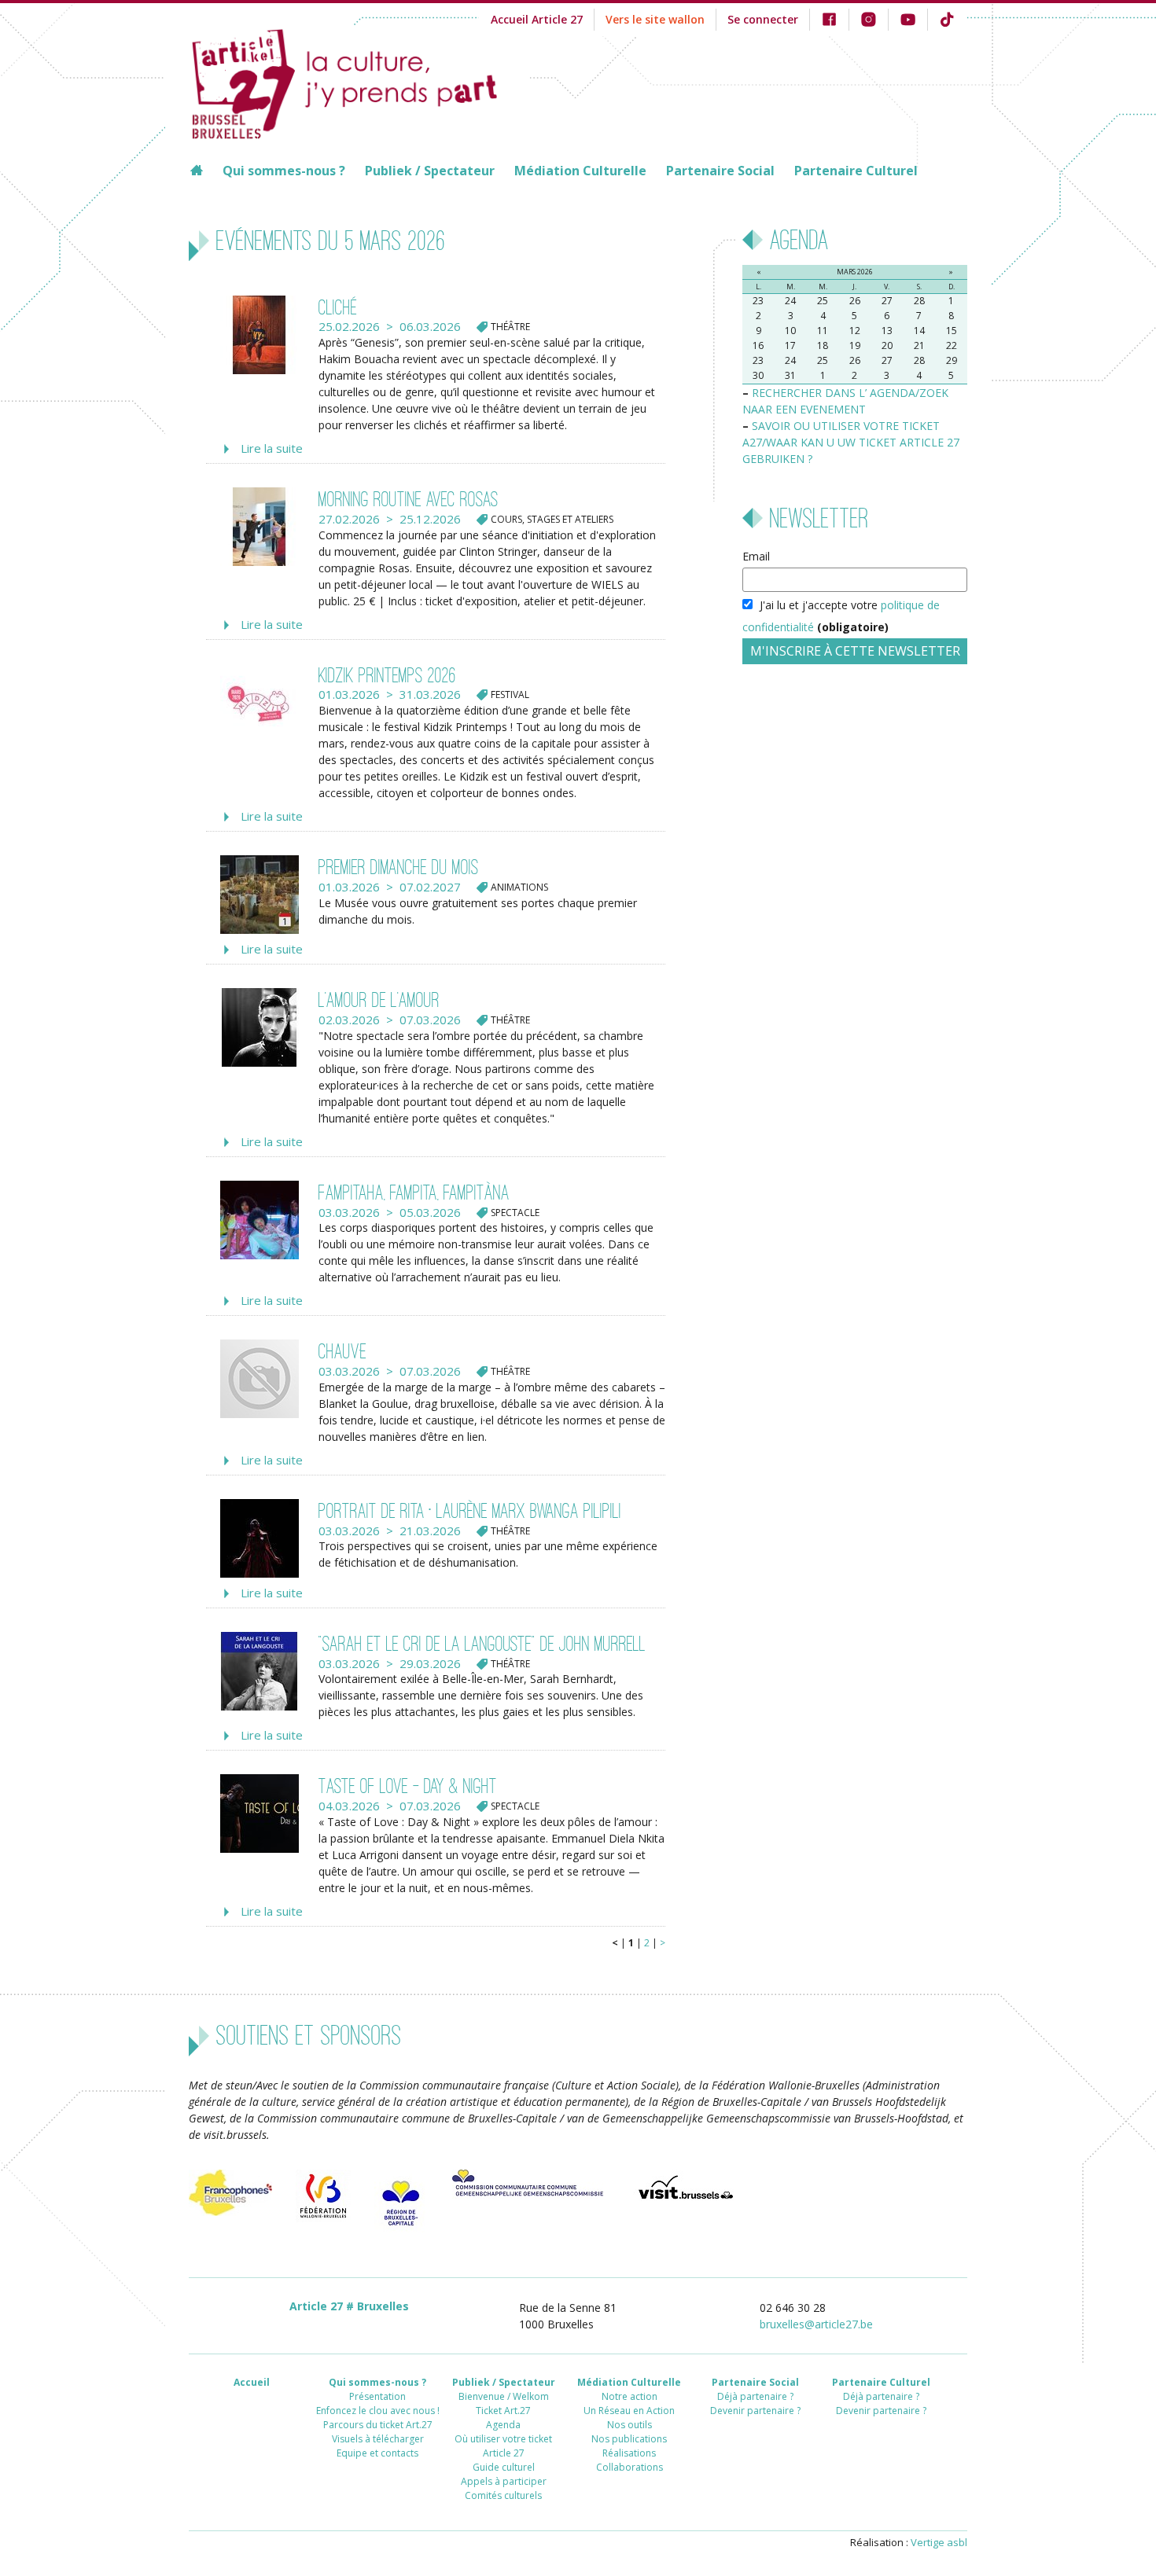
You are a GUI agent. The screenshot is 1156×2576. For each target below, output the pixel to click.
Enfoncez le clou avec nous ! (378, 2411)
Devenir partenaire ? (755, 2411)
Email (756, 556)
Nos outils (630, 2425)
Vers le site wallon (655, 19)
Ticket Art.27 (503, 2411)
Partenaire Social (720, 171)
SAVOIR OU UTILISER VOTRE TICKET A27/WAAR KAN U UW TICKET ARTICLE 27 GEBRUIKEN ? (851, 442)
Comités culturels (503, 2495)
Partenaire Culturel (856, 171)
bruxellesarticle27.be (816, 2324)
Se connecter (763, 19)
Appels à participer (504, 2481)
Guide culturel (504, 2467)
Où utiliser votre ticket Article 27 (503, 2446)
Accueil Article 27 (537, 19)
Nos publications (629, 2439)
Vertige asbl (939, 2542)
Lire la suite (272, 448)
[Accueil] (359, 82)
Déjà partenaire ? (755, 2396)
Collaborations (630, 2467)
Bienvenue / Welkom (504, 2396)
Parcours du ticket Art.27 (378, 2425)
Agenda (503, 2425)
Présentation (377, 2396)
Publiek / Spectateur (430, 171)
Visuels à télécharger (378, 2439)
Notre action (630, 2396)
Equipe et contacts (377, 2453)
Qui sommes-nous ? (284, 171)
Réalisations (629, 2453)
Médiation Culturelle (580, 171)
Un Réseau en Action (629, 2411)
